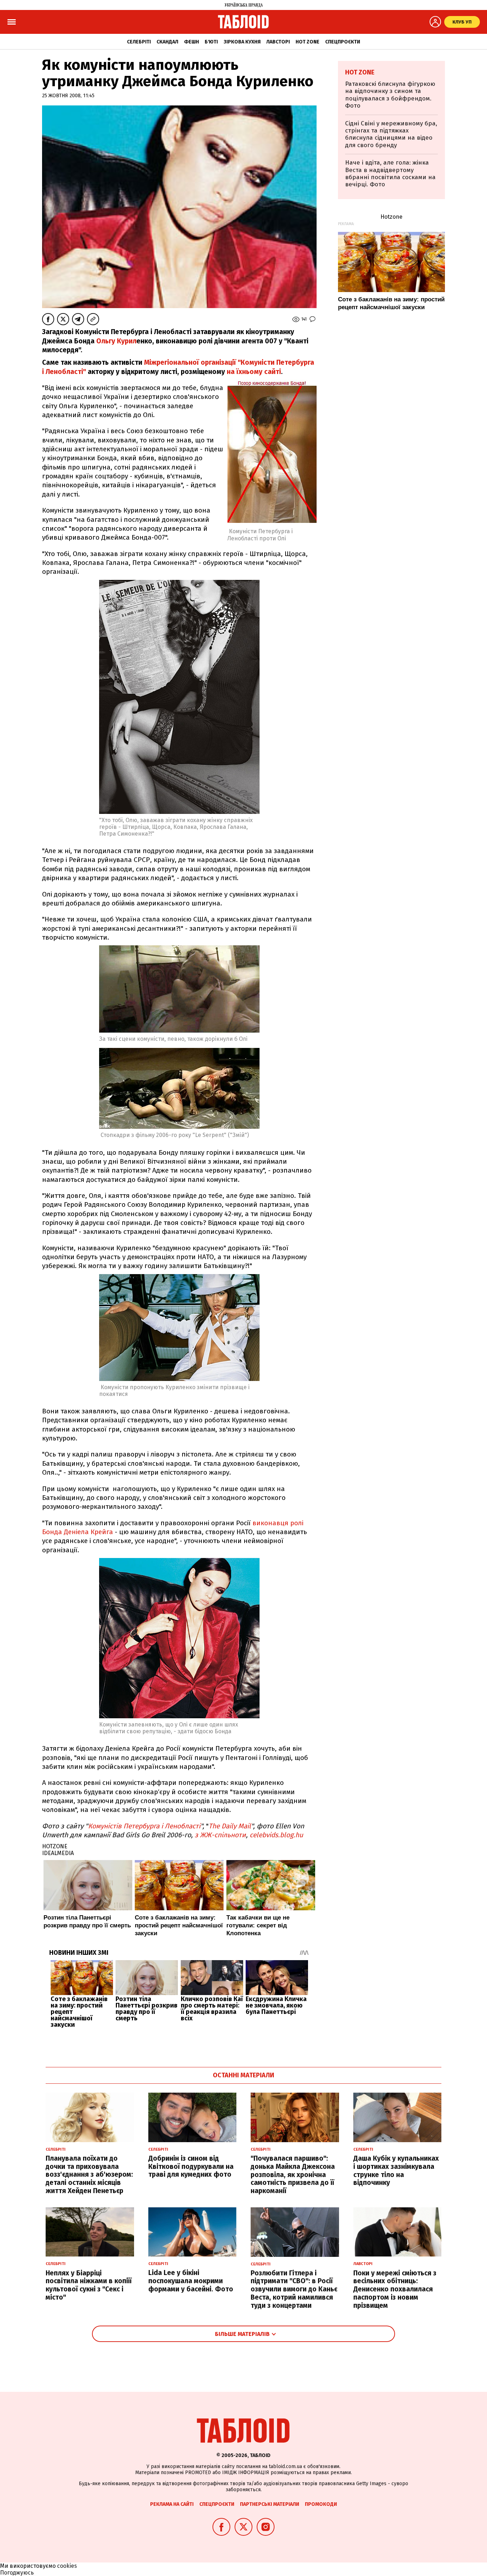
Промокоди (321, 2504)
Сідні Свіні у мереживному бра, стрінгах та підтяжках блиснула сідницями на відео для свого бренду (391, 134)
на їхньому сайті (254, 372)
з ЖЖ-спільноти (220, 1835)
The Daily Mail (230, 1826)
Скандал (167, 42)
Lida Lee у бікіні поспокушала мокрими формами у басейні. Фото (191, 2281)
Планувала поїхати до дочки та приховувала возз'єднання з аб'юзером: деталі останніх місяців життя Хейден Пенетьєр (89, 2175)
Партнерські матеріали (270, 2504)
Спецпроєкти (343, 42)
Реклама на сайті (172, 2504)
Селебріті (139, 42)
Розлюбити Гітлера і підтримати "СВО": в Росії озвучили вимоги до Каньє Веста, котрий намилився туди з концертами (294, 2289)
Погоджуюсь (17, 2573)
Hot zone (307, 42)
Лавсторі (278, 42)
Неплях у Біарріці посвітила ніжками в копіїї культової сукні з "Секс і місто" (89, 2285)
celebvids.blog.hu (276, 1835)
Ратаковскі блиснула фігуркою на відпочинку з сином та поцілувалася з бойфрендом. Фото (390, 95)
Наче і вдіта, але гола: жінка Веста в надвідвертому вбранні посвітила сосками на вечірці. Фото (390, 173)
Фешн (191, 42)
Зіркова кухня (242, 42)
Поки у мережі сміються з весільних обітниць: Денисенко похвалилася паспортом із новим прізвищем (395, 2289)
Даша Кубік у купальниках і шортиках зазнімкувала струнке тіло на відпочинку (396, 2170)
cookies (67, 2566)
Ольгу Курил (116, 341)
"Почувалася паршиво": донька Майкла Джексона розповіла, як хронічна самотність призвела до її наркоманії (293, 2175)
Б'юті (211, 42)
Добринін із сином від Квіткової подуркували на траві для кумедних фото (191, 2167)
